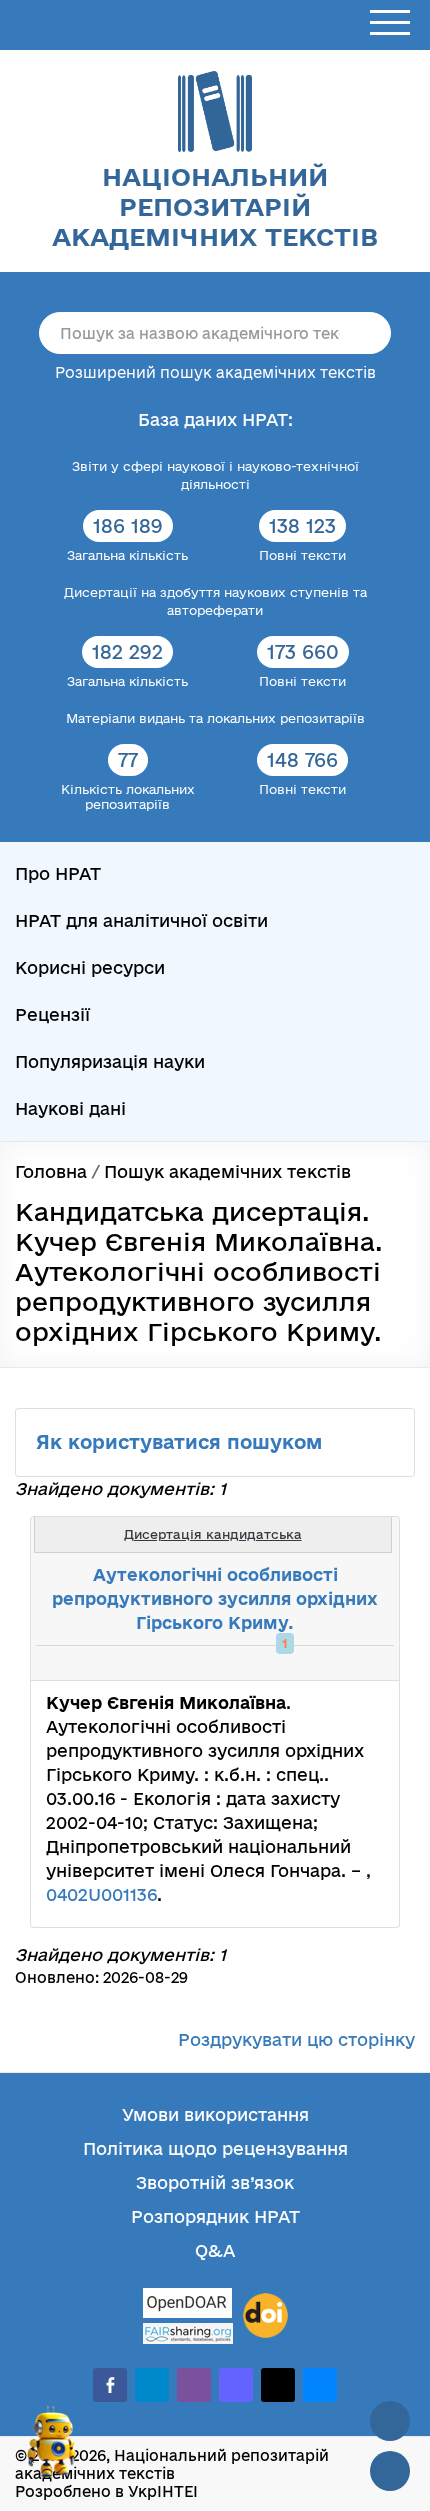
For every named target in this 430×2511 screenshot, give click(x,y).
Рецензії (52, 1014)
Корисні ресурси (90, 967)
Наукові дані (70, 1108)
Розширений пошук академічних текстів (215, 372)
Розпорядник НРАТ (215, 2216)
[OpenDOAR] (188, 2305)
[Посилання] (324, 1663)
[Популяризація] (368, 1663)
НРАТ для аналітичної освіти (141, 920)
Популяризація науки (110, 1061)
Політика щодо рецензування (215, 2148)
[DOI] (265, 2316)
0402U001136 (101, 1894)
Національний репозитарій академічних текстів (215, 206)
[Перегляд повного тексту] (280, 1663)
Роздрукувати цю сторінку (296, 2039)
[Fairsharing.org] (188, 2333)
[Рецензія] (346, 1663)
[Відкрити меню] (390, 23)
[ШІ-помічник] (52, 2450)
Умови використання (215, 2114)
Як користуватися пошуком (182, 1442)
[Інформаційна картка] (302, 1663)
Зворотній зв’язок (215, 2182)
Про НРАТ (58, 873)
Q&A (215, 2250)
